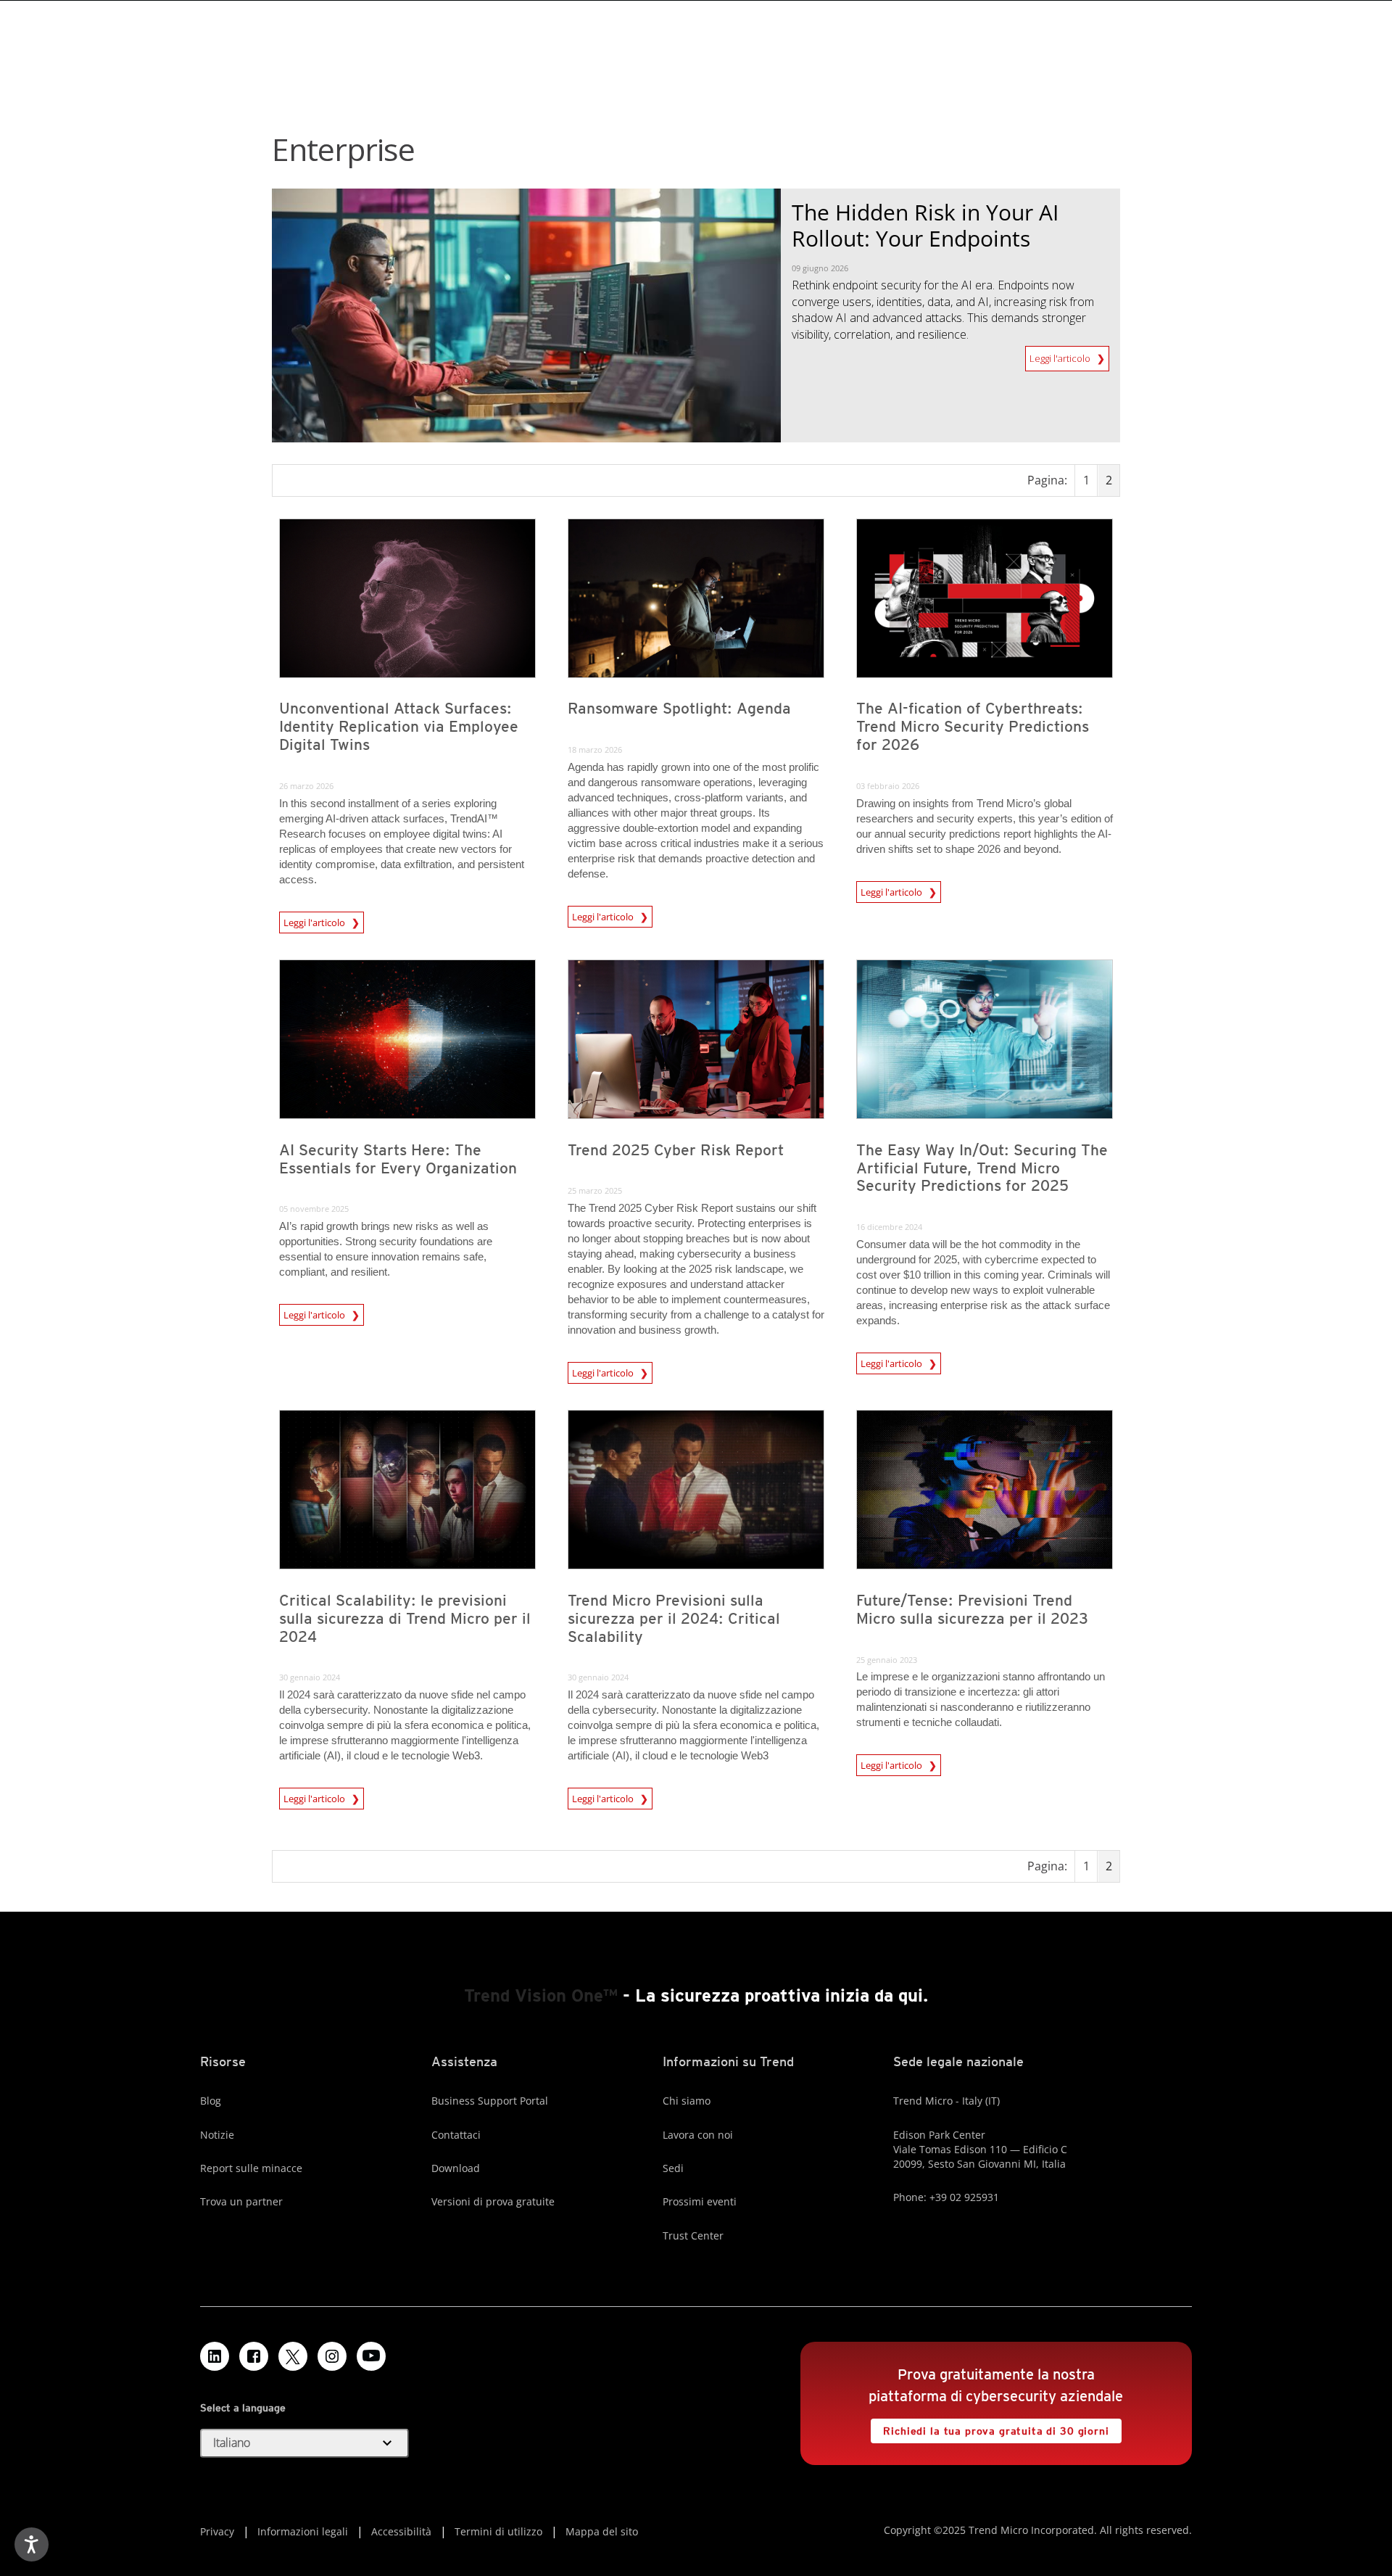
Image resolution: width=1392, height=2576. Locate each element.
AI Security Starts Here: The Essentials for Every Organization (398, 1159)
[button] (304, 2443)
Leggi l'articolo (1061, 355)
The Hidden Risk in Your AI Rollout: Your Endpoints (925, 225)
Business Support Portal (490, 2101)
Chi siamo (687, 2101)
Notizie (217, 2135)
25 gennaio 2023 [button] (887, 1660)
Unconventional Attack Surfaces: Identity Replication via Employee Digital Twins (399, 726)
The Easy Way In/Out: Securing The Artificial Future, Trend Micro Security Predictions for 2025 (982, 1168)
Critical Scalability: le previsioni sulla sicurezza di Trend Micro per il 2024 (405, 1618)
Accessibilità (401, 2531)
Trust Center (693, 2236)
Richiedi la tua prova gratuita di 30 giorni (990, 2428)
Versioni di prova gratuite (493, 2201)
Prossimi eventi (700, 2201)
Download (456, 2168)
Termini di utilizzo (498, 2531)
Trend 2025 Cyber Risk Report (676, 1150)
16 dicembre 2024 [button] (889, 1227)
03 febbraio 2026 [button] (888, 786)
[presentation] (407, 598)
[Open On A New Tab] (293, 2356)
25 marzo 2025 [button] (595, 1190)
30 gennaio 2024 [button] (310, 1677)
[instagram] (332, 2356)
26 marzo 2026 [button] (306, 786)
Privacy (217, 2531)
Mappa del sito (602, 2531)
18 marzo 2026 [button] (595, 750)
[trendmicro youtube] (371, 2356)
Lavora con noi (698, 2135)
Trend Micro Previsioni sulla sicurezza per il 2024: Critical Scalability (674, 1618)
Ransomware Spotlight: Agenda (679, 708)
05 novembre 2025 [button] (314, 1209)
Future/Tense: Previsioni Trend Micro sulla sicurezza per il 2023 (972, 1609)
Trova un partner (241, 2201)
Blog (211, 2101)
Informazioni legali (303, 2531)
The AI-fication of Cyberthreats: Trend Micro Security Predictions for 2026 (973, 726)
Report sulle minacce (251, 2168)
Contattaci (456, 2135)
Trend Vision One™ (541, 1995)
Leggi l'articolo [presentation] (315, 922)
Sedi (673, 2168)
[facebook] (254, 2356)
